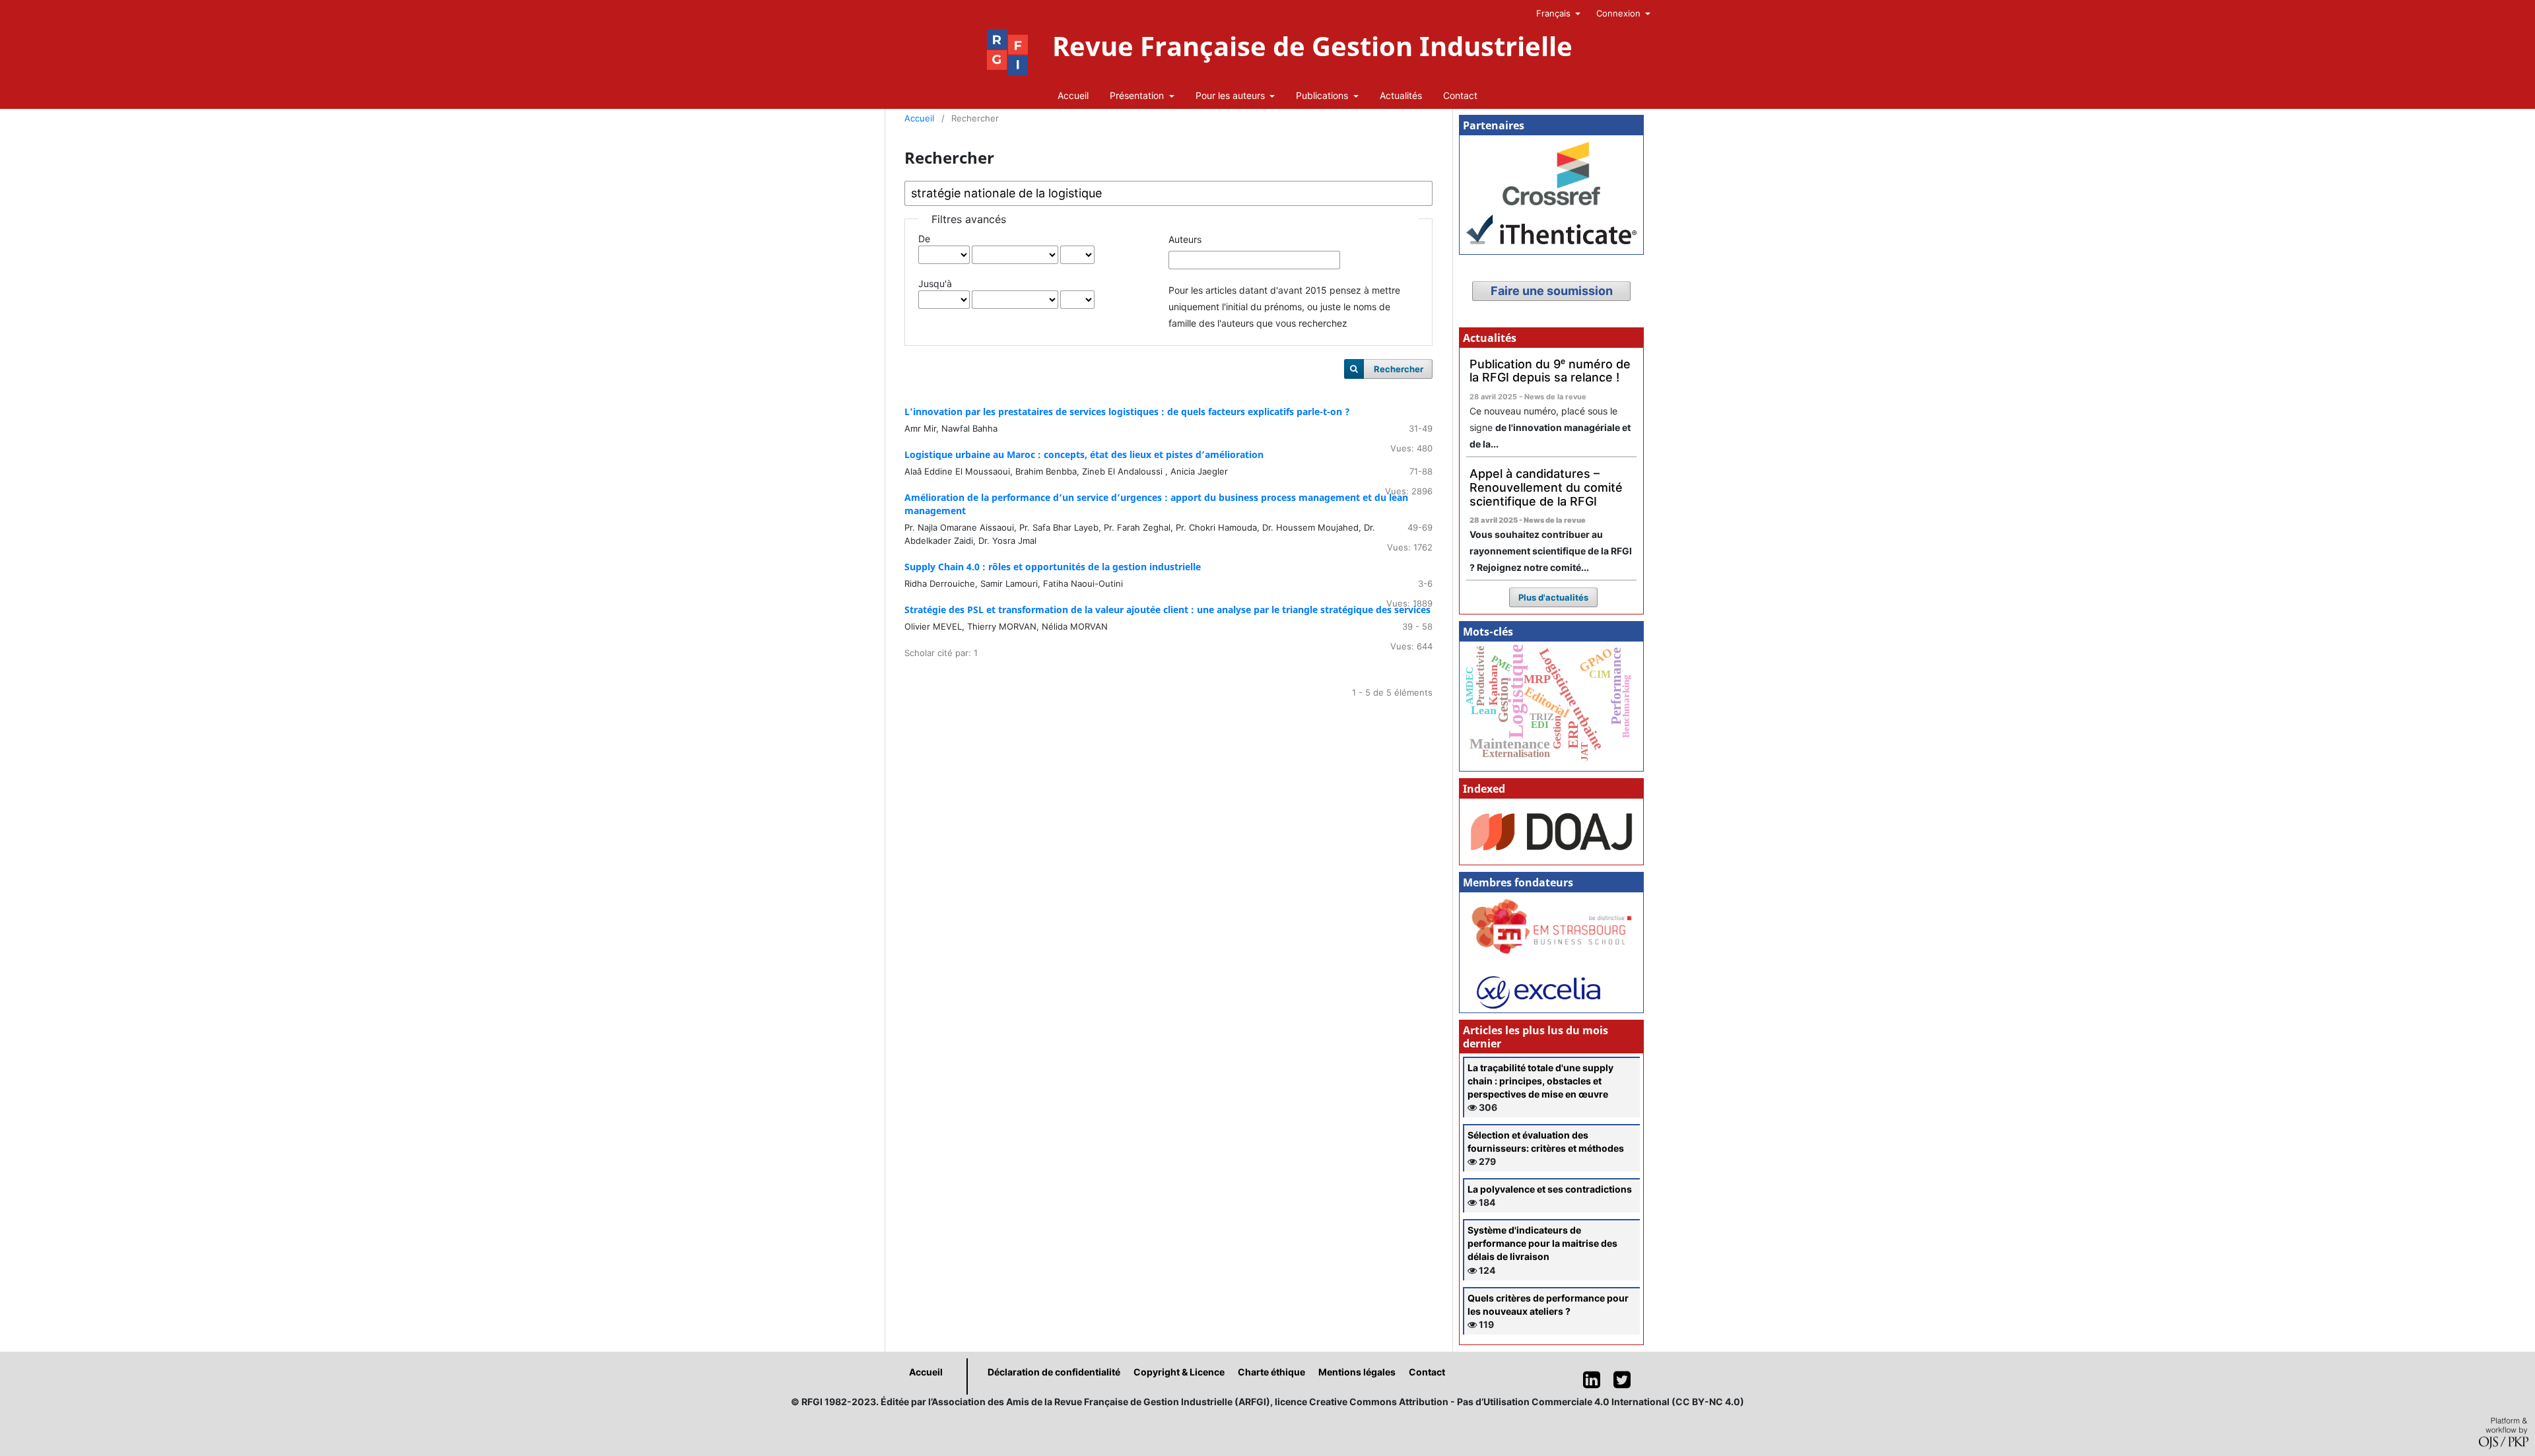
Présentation (1138, 95)
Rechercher (1399, 369)
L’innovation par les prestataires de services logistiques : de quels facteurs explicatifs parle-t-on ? (1127, 412)
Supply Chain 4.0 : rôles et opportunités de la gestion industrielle (1053, 567)
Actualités (1401, 95)
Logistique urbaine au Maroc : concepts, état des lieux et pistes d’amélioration (1084, 454)
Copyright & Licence (1179, 1372)
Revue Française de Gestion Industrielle (1312, 46)
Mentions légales (1357, 1372)
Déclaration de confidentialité (1054, 1372)
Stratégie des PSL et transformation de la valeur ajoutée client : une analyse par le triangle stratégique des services (1167, 610)
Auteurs (1185, 239)
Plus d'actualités (1553, 597)
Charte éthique (1271, 1372)
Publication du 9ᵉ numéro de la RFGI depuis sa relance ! (1550, 371)
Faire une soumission (1552, 291)
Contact (1460, 95)
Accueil (1073, 95)
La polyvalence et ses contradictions (1550, 1189)
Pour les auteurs (1232, 95)
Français (1555, 13)
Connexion (1620, 13)
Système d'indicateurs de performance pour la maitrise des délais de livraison (1542, 1243)
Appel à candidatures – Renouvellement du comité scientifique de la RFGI (1546, 487)
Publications (1323, 95)
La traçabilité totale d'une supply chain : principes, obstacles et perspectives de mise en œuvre (1540, 1081)
